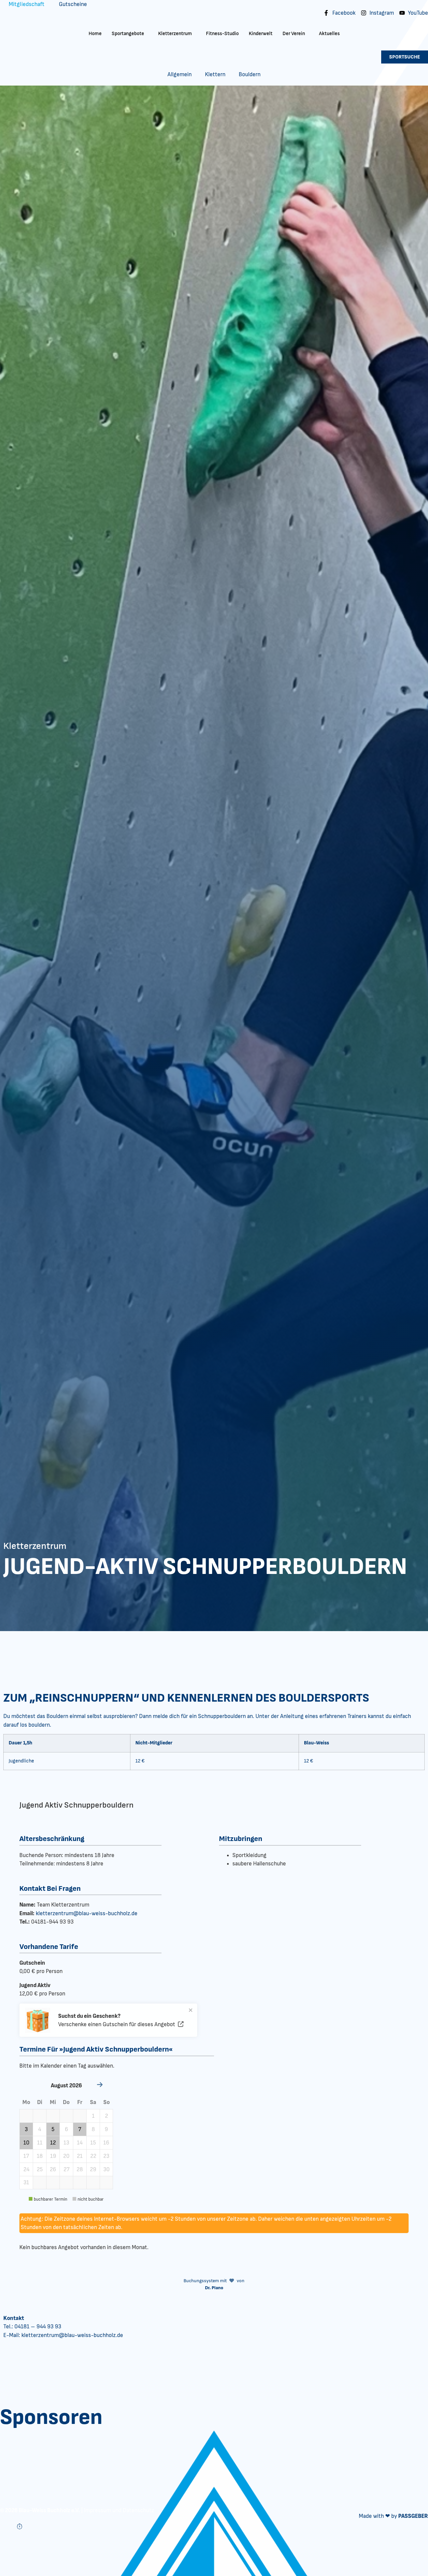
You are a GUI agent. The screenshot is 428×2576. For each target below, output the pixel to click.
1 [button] (93, 2116)
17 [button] (26, 2156)
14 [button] (80, 2143)
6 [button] (67, 2129)
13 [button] (66, 2143)
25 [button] (40, 2169)
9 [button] (106, 2129)
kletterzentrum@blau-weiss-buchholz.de (87, 1913)
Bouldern (250, 74)
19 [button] (53, 2156)
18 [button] (40, 2156)
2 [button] (106, 2116)
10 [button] (26, 2143)
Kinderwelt (261, 34)
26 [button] (53, 2169)
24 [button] (26, 2169)
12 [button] (53, 2143)
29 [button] (93, 2169)
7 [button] (80, 2129)
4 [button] (40, 2129)
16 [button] (106, 2143)
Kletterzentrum (175, 34)
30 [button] (106, 2169)
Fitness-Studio (222, 34)
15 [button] (93, 2143)
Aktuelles (329, 34)
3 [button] (26, 2129)
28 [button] (80, 2169)
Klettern (215, 74)
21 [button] (80, 2156)
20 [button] (66, 2156)
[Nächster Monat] (100, 2086)
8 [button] (93, 2129)
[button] (26, 2116)
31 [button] (26, 2182)
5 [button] (53, 2129)
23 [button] (106, 2156)
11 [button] (40, 2143)
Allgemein (180, 74)
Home (95, 34)
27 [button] (67, 2169)
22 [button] (93, 2156)
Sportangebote (128, 34)
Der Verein (294, 34)
